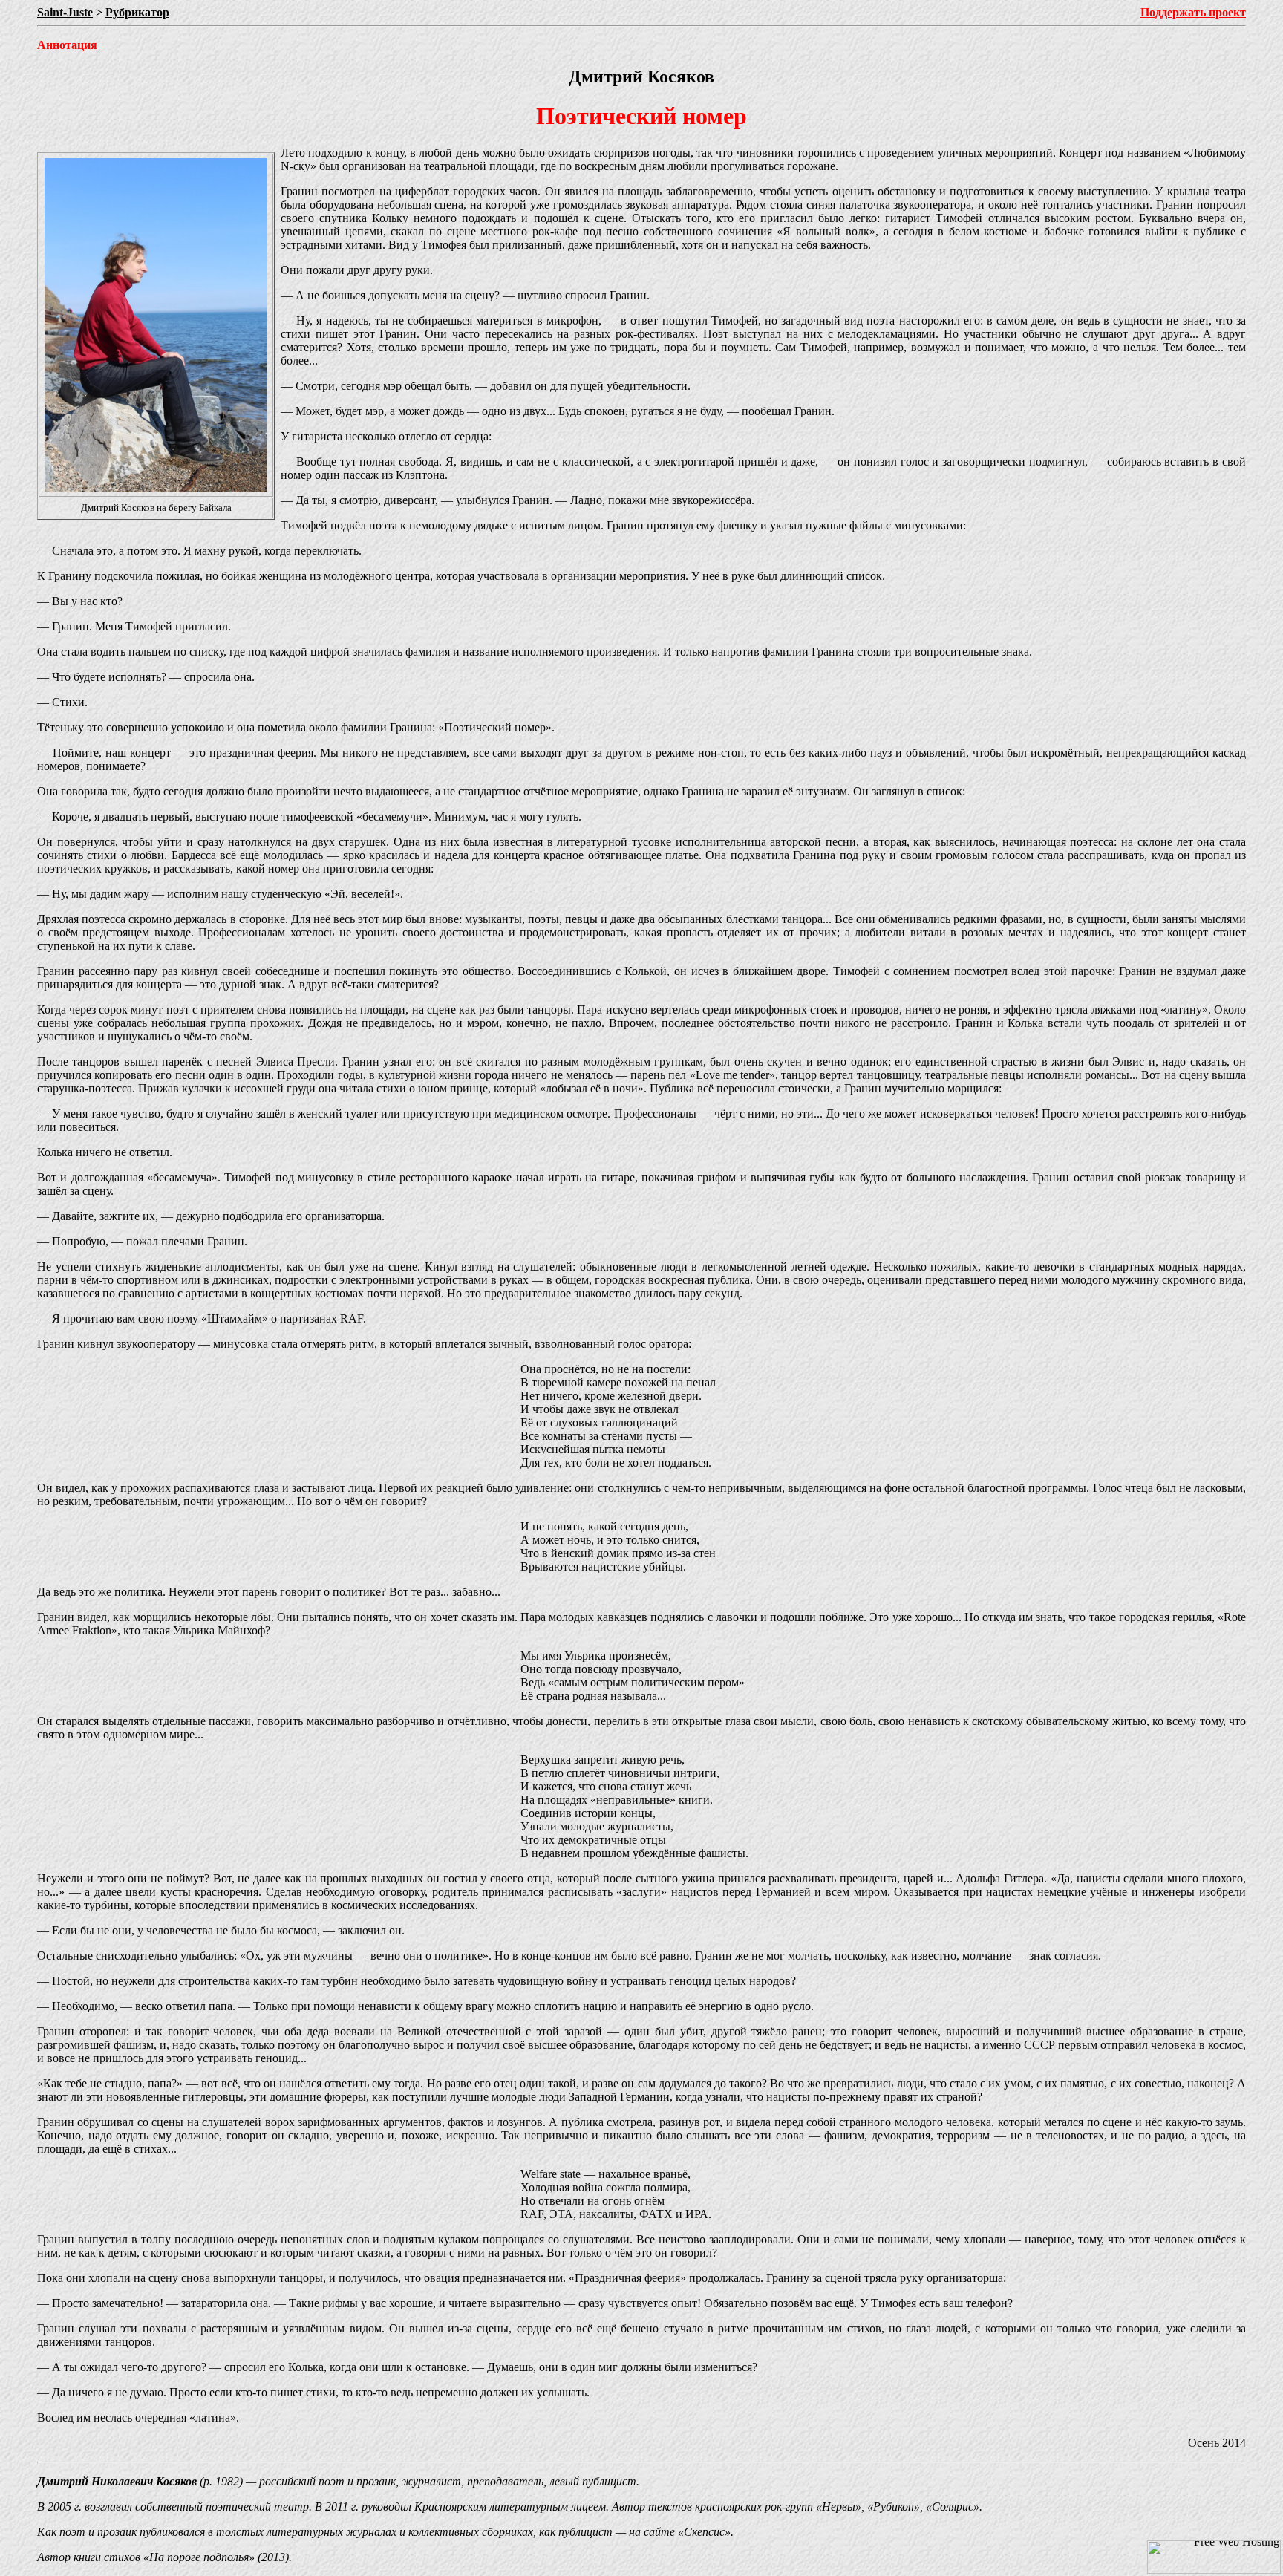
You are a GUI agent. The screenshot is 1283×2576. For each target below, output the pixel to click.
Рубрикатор (137, 12)
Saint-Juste (65, 12)
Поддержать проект (1193, 12)
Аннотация (67, 45)
